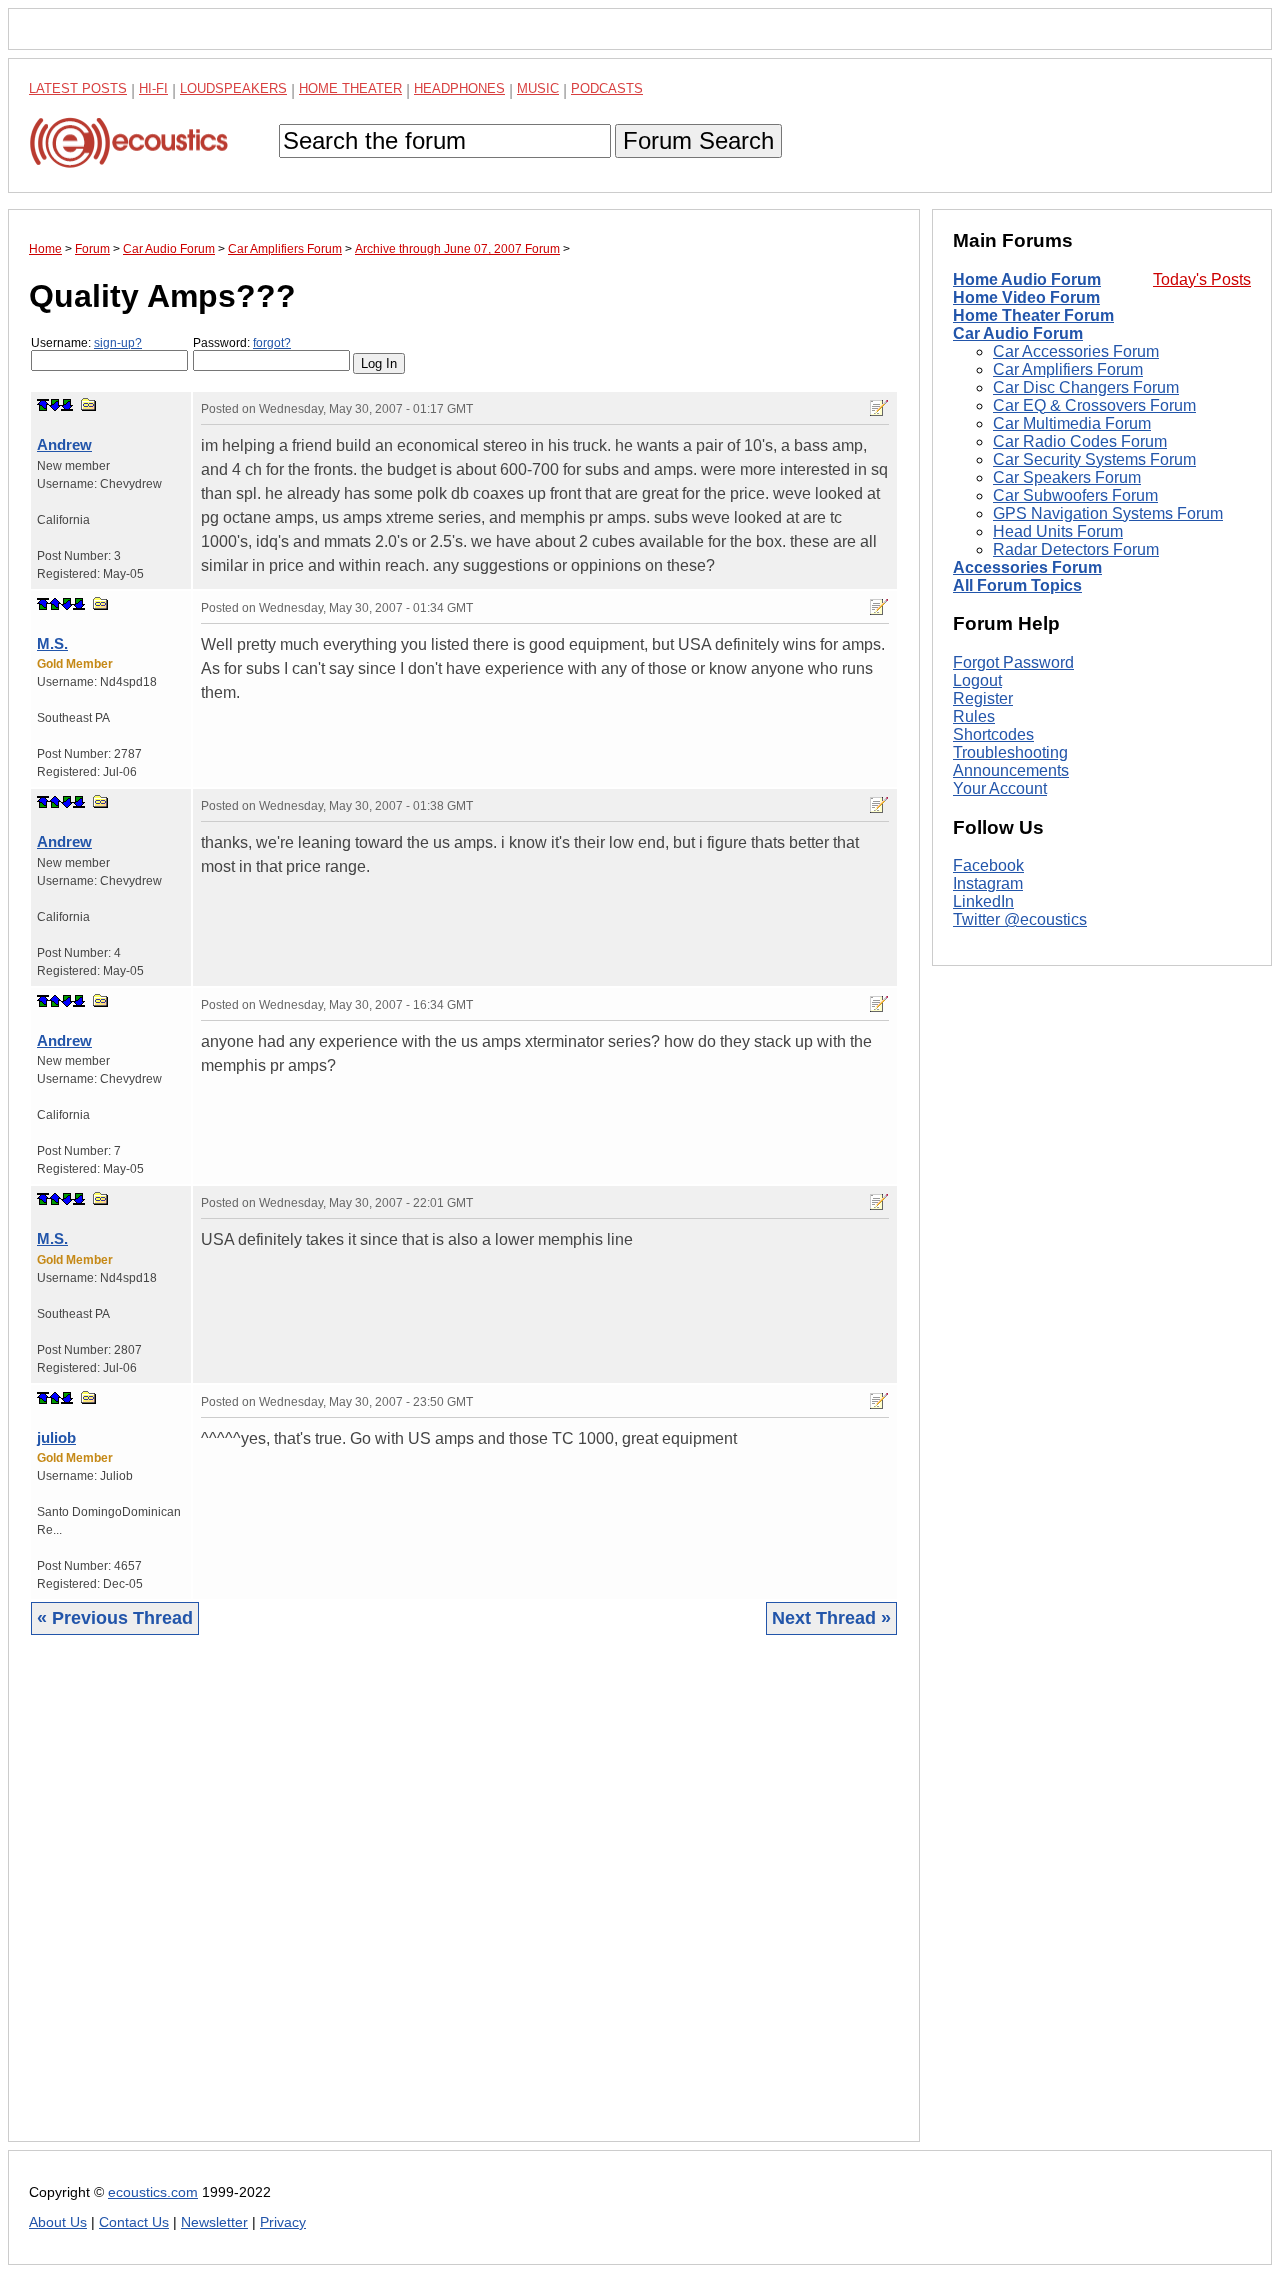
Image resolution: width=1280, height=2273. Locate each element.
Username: (86, 343)
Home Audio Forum (1027, 279)
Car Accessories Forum (1076, 351)
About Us (58, 2222)
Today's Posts (1202, 279)
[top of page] (43, 405)
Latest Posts (78, 88)
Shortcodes (993, 734)
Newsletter (214, 2222)
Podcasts (607, 88)
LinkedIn (983, 902)
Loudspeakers (233, 88)
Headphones (459, 88)
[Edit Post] (879, 408)
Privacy (283, 2222)
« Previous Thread (115, 1618)
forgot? (272, 343)
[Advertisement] (464, 1903)
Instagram (988, 884)
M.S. (52, 643)
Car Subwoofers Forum (1075, 495)
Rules (974, 716)
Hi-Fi (153, 88)
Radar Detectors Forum (1076, 549)
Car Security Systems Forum (1094, 459)
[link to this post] (89, 404)
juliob (56, 1437)
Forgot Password (1013, 662)
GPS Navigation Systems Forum (1108, 513)
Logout (977, 680)
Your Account (1000, 788)
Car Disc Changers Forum (1086, 387)
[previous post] (55, 604)
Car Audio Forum (1018, 333)
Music (538, 88)
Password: (242, 343)
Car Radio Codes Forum (1080, 441)
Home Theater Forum (1033, 315)
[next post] (55, 405)
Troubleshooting (1010, 752)
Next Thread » (831, 1618)
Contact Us (134, 2222)
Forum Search (698, 140)
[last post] (67, 405)
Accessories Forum (1027, 567)
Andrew (64, 444)
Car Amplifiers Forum (1068, 369)
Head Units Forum (1058, 531)
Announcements (1011, 770)
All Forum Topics (1017, 585)
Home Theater (350, 88)
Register (983, 698)
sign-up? (118, 343)
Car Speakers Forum (1067, 477)
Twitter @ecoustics (1020, 920)
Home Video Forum (1026, 297)
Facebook (988, 866)
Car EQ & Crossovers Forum (1094, 405)
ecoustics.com (153, 2192)
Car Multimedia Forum (1072, 423)
